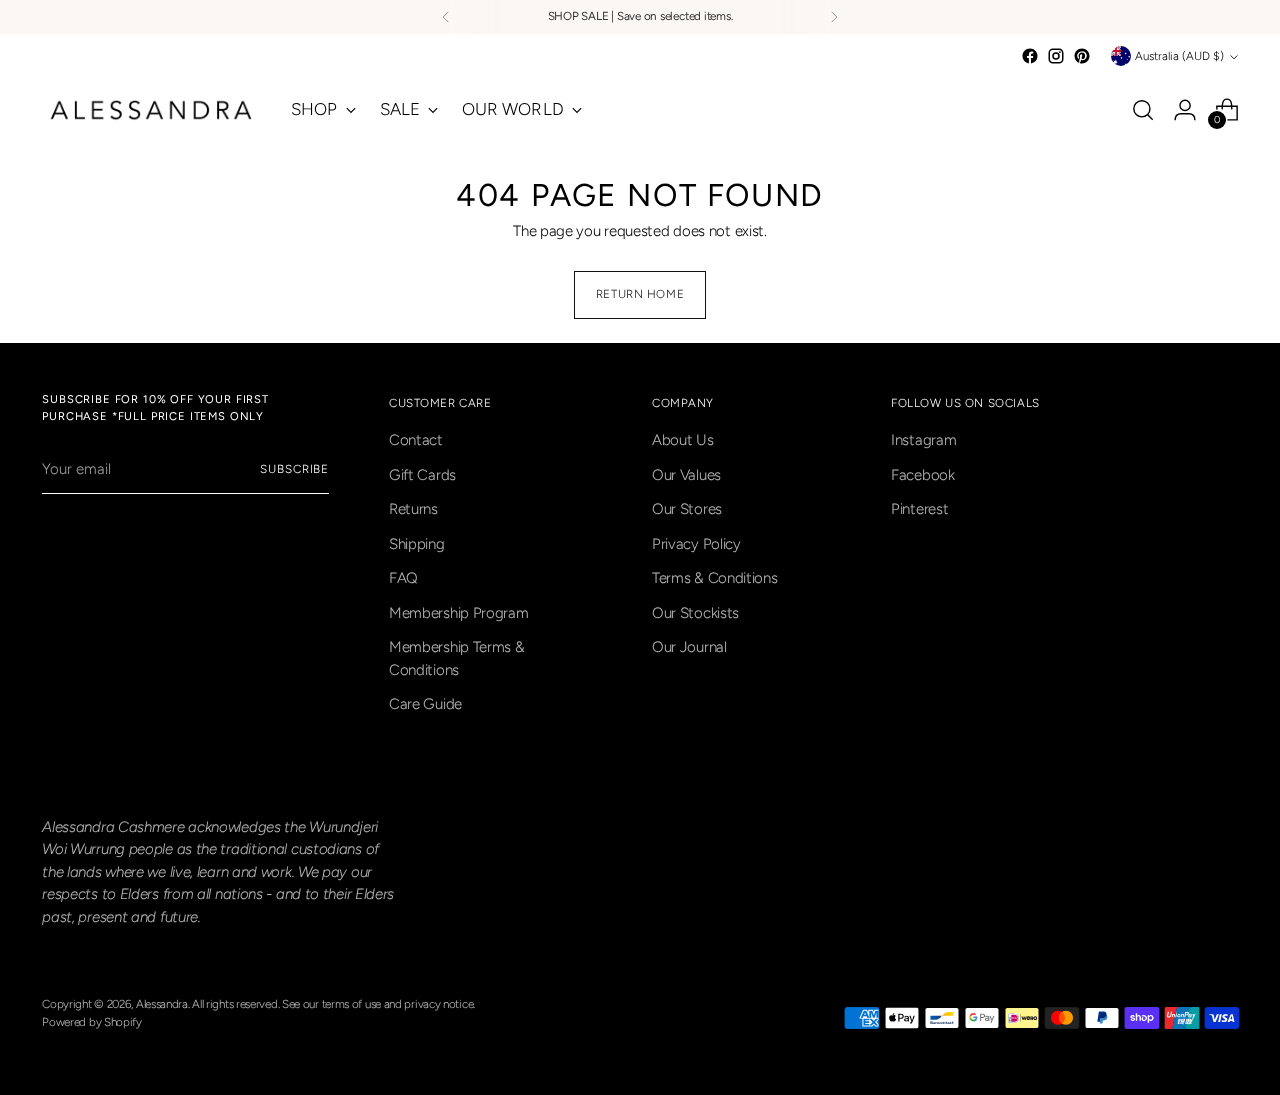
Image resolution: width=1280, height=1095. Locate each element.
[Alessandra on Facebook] (1030, 56)
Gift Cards (422, 475)
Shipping (417, 544)
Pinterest (919, 509)
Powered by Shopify (92, 1022)
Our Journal (689, 647)
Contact (416, 440)
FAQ (403, 578)
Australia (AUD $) (1179, 56)
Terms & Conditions (715, 578)
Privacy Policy (696, 544)
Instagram (923, 440)
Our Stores (687, 509)
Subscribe (294, 469)
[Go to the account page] (1185, 110)
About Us (683, 440)
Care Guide (425, 704)
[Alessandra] (152, 110)
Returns (413, 509)
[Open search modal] (1143, 110)
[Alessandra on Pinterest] (1082, 56)
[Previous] (446, 17)
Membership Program (459, 613)
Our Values (686, 475)
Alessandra (162, 1004)
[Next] (834, 17)
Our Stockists (695, 613)
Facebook (923, 475)
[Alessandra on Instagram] (1056, 56)
